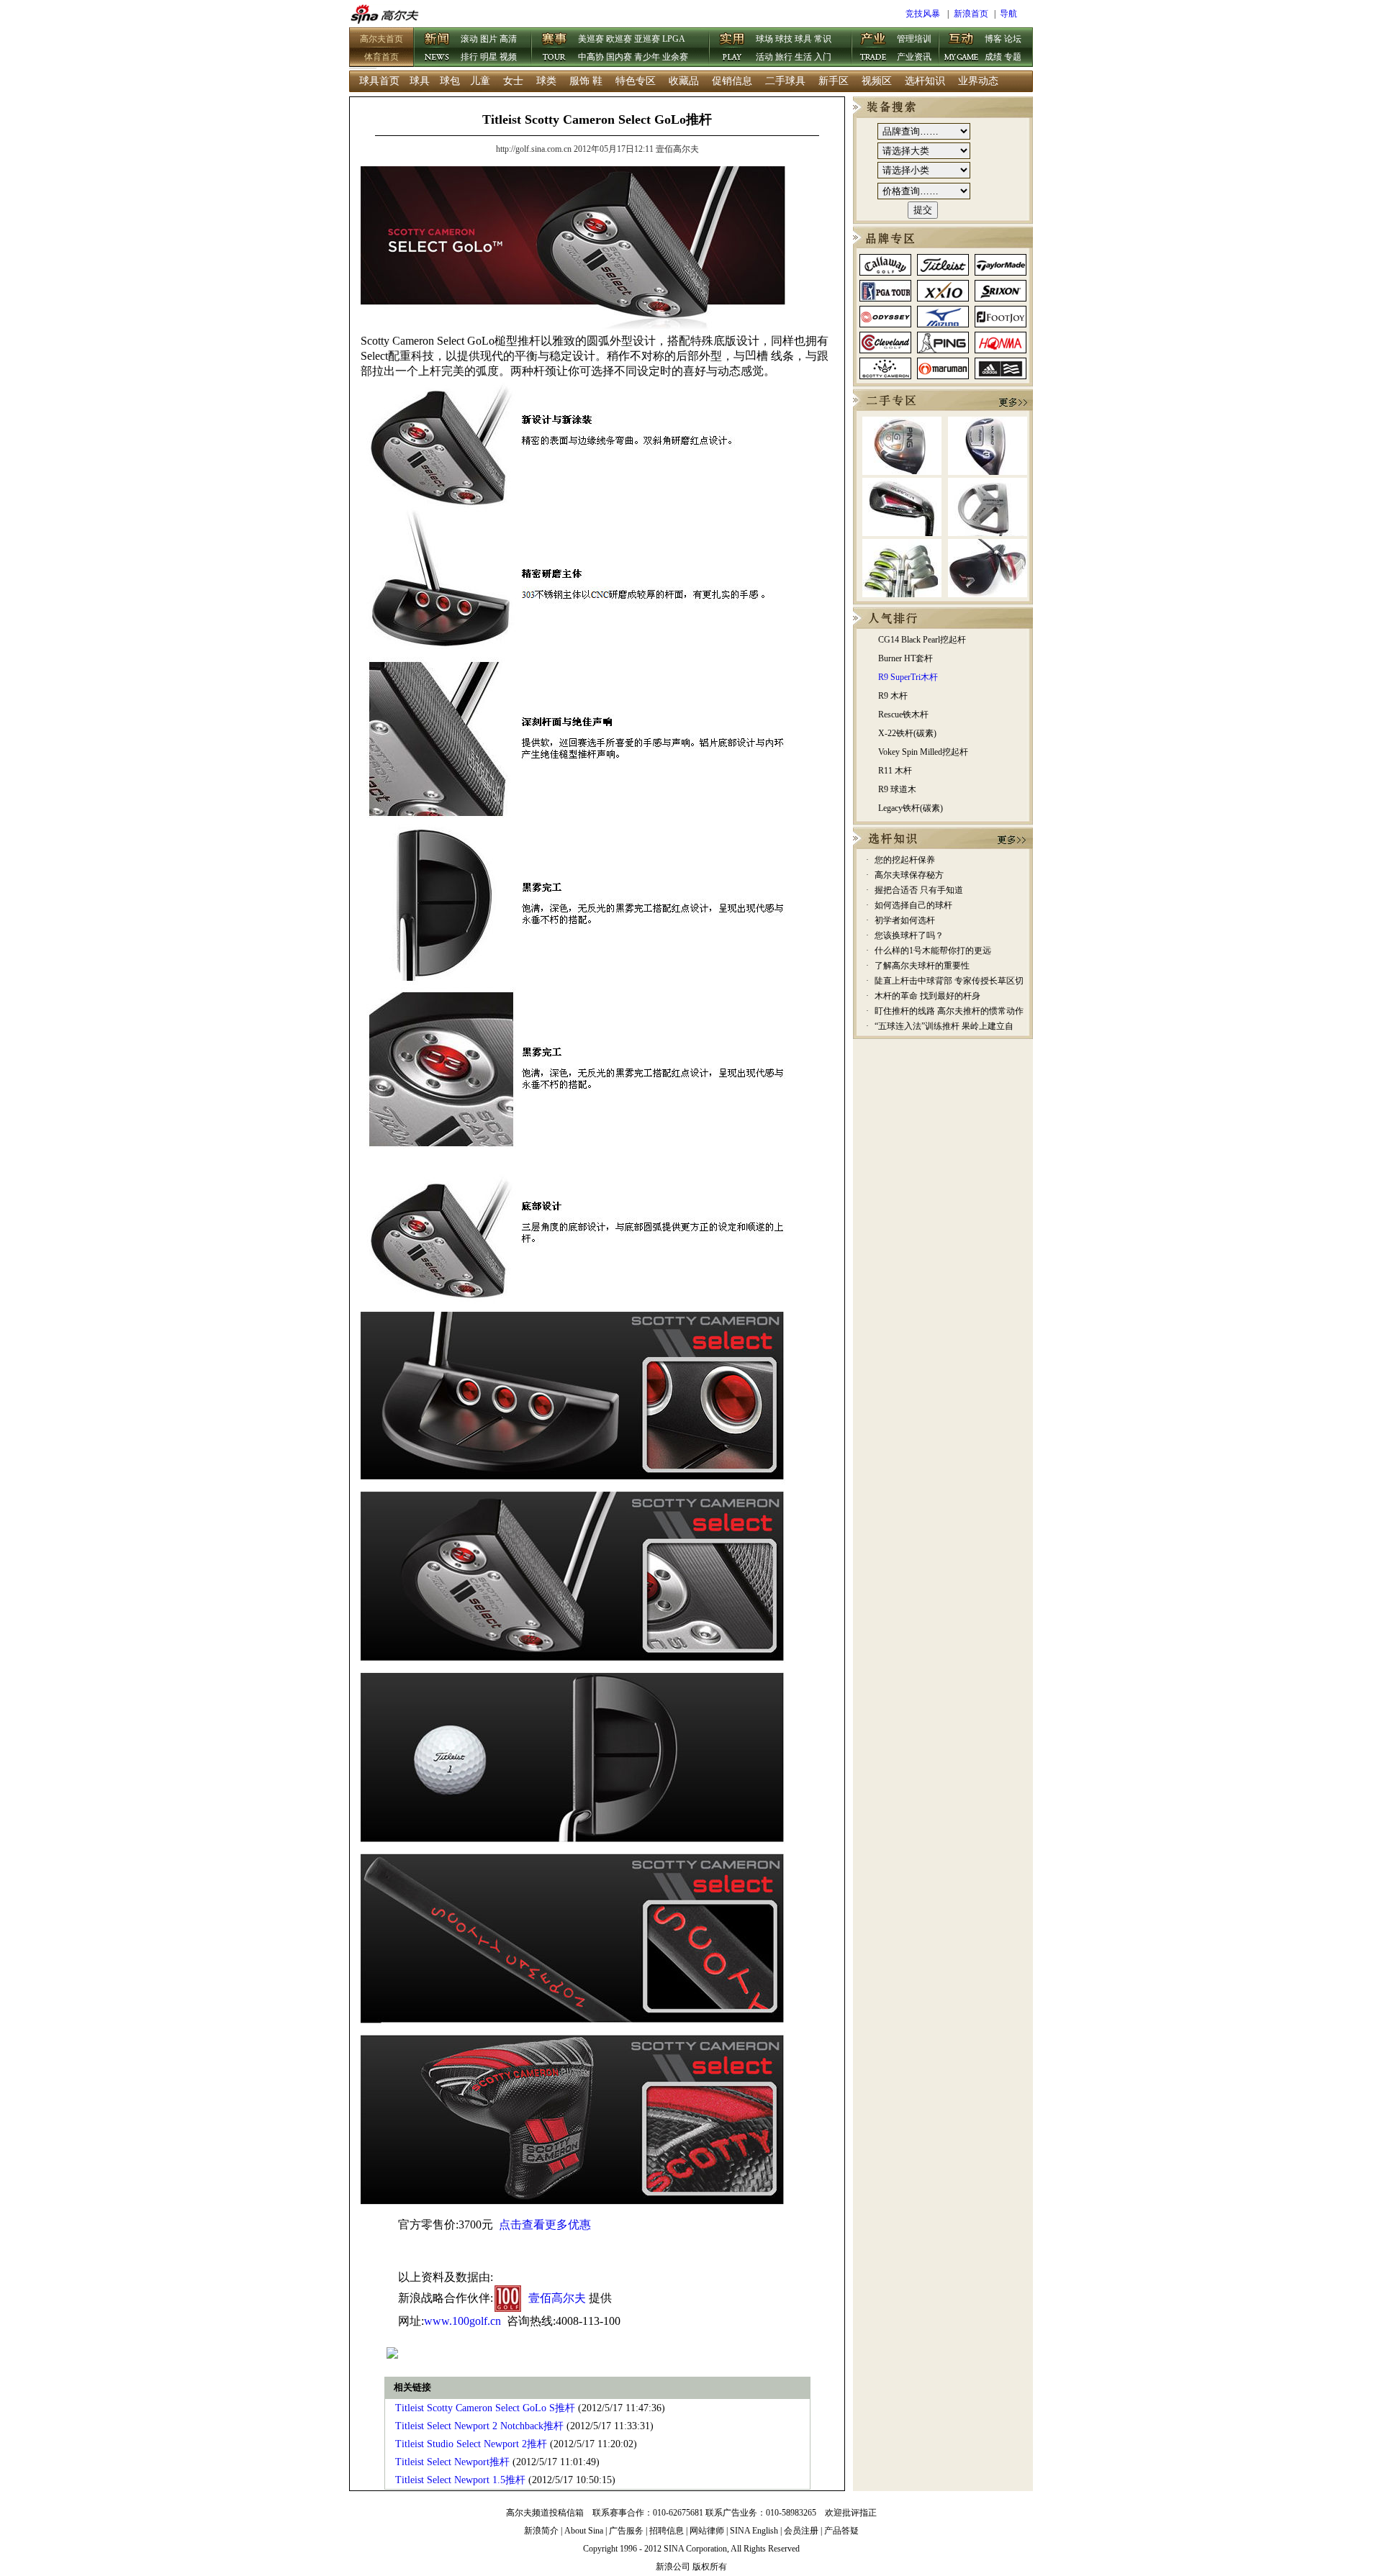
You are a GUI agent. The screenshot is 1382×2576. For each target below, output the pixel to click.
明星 (489, 57)
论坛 (1013, 39)
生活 (803, 57)
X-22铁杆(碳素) (907, 733)
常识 (823, 39)
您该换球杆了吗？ (909, 935)
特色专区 (636, 81)
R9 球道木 (897, 789)
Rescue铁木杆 (903, 715)
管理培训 (914, 39)
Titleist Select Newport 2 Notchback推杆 (479, 2426)
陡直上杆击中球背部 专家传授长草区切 (949, 981)
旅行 (784, 57)
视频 (508, 57)
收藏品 (684, 81)
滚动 (469, 39)
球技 (784, 39)
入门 (823, 57)
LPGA (674, 39)
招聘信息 (667, 2531)
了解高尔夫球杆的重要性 (922, 966)
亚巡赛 (647, 39)
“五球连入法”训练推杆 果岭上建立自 (944, 1026)
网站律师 (707, 2531)
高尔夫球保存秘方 (909, 875)
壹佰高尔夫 (557, 2298)
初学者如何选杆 (905, 920)
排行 (469, 57)
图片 (489, 39)
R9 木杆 (893, 696)
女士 (513, 81)
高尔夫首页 (381, 39)
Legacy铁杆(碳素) (911, 808)
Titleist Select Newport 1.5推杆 (460, 2480)
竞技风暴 (923, 14)
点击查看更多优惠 (545, 2224)
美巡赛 (591, 39)
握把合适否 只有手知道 (919, 890)
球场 (764, 39)
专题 (1013, 57)
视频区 (877, 81)
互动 (962, 48)
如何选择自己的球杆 (913, 905)
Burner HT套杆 (905, 658)
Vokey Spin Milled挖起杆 (923, 752)
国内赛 (619, 57)
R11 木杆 (895, 771)
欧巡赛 (619, 39)
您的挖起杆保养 (905, 860)
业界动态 (978, 81)
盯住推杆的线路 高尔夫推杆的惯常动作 (949, 1011)
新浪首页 (971, 14)
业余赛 (675, 57)
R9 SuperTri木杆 (908, 677)
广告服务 (626, 2531)
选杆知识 (925, 81)
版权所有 (710, 2567)
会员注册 (801, 2531)
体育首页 (381, 57)
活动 (764, 57)
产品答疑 (841, 2531)
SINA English (754, 2531)
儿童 (480, 81)
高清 (508, 39)
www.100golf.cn (462, 2321)
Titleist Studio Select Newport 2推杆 (471, 2444)
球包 (450, 81)
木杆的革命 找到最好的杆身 (927, 996)
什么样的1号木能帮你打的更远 (933, 951)
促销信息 (732, 81)
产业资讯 (914, 57)
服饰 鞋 (586, 81)
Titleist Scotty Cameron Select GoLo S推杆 (485, 2408)
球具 (803, 39)
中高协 (591, 57)
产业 (874, 48)
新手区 (834, 81)
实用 (733, 48)
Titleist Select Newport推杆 (452, 2462)
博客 (993, 39)
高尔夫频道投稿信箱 (545, 2513)
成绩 (993, 57)
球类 (546, 81)
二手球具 (785, 81)
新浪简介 (541, 2531)
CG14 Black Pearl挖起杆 (922, 640)
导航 (1008, 14)
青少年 (647, 57)
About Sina (584, 2531)
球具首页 (379, 81)
